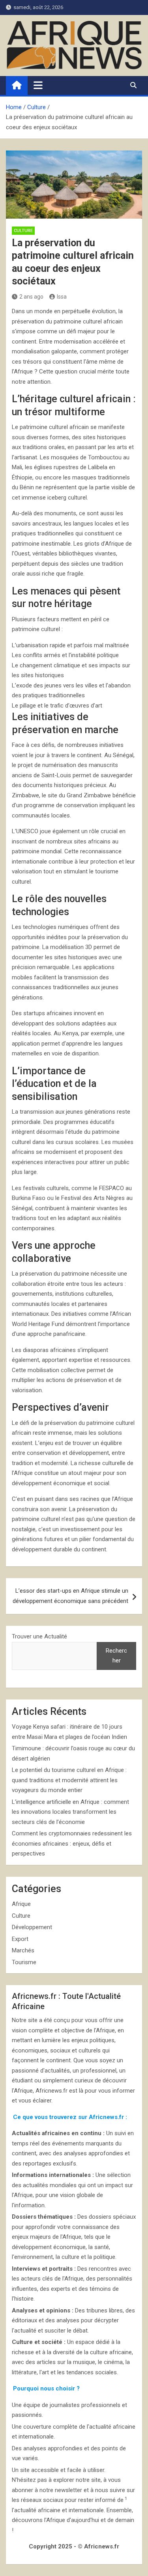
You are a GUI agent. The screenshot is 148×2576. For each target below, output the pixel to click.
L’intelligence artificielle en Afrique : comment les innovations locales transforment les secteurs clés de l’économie (70, 1812)
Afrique (21, 1904)
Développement (32, 1927)
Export (20, 1939)
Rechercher (116, 1656)
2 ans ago (31, 297)
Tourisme (24, 1962)
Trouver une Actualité (39, 1636)
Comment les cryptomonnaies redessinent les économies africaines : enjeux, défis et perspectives (72, 1843)
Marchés (23, 1950)
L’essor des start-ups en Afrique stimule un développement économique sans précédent (70, 1596)
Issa (62, 297)
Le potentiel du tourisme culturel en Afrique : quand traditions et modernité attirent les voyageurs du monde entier (69, 1780)
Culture (23, 231)
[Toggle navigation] (38, 85)
